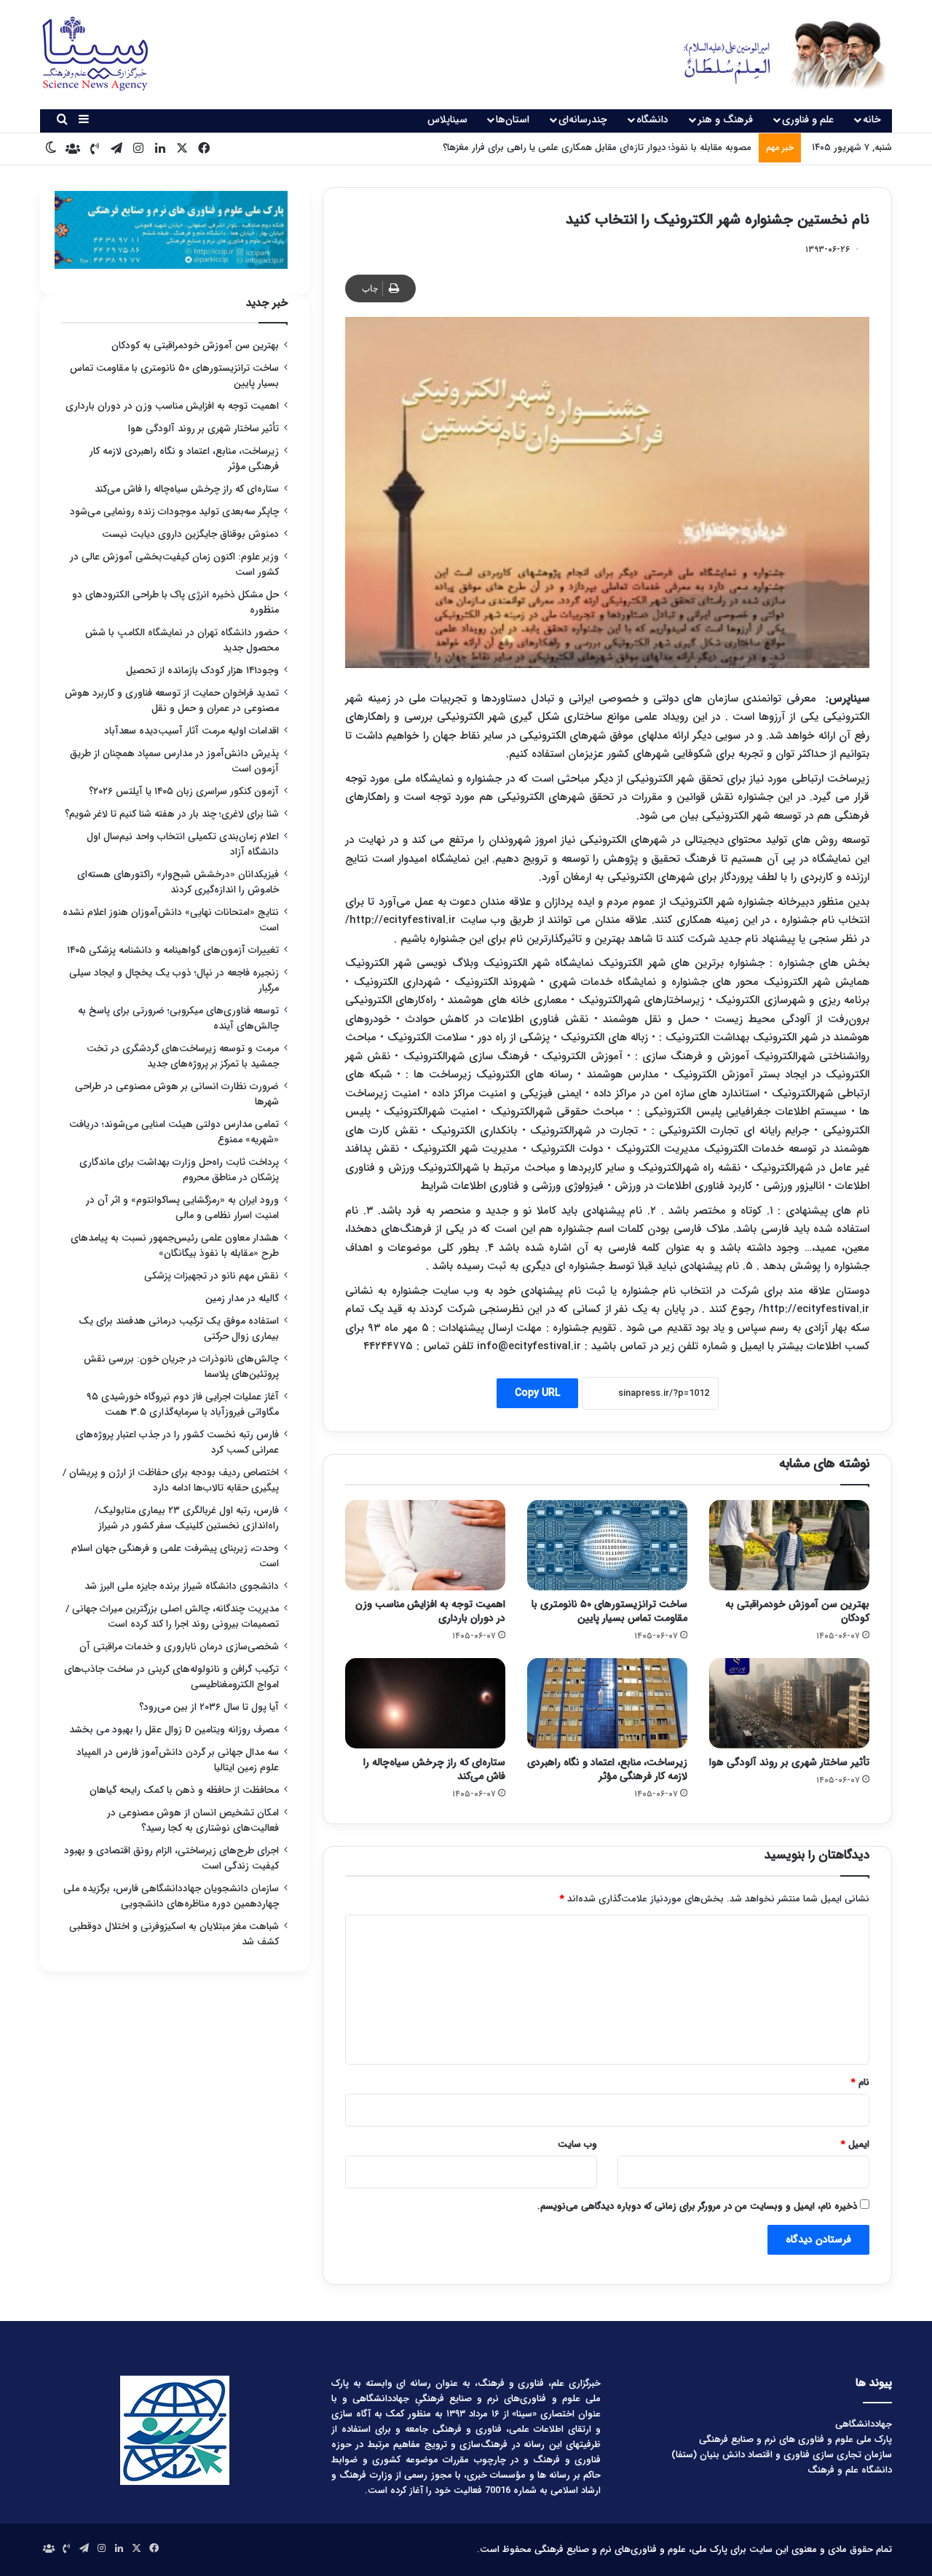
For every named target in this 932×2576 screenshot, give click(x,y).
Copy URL (537, 1393)
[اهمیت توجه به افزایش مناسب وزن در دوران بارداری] (425, 1545)
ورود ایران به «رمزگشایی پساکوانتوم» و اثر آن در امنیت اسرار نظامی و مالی (182, 1208)
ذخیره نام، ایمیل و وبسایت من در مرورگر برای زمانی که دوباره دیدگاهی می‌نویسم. (697, 2206)
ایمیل (855, 2144)
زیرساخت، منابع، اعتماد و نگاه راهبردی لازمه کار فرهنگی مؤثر (607, 1769)
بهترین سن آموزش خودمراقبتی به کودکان (797, 1611)
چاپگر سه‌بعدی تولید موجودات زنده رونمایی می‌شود (174, 512)
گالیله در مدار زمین (242, 1299)
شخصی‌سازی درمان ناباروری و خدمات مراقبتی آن (179, 1647)
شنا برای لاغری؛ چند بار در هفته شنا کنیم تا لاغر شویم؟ (172, 814)
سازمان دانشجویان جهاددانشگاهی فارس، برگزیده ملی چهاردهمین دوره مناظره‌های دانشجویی (171, 1896)
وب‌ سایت (577, 2144)
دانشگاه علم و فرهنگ (850, 2470)
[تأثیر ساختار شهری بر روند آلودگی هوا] (789, 1703)
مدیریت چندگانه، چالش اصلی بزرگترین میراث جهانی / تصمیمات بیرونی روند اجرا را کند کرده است (172, 1617)
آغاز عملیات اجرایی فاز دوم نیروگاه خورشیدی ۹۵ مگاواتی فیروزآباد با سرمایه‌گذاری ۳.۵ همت (183, 1405)
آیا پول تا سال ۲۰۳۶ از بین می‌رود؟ (209, 1707)
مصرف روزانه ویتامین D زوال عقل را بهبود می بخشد (174, 1730)
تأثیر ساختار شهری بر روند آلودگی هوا (789, 1762)
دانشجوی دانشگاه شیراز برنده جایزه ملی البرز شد (182, 1586)
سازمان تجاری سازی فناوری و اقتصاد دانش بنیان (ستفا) (782, 2455)
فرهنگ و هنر (725, 119)
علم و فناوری (808, 119)
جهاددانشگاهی (864, 2424)
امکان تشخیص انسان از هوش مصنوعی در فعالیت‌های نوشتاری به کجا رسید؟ (193, 1821)
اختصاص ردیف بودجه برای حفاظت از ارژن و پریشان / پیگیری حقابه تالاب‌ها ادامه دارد (171, 1480)
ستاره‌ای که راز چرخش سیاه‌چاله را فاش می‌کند (434, 1769)
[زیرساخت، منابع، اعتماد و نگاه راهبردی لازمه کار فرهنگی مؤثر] (607, 1703)
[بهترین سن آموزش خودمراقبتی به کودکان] (789, 1545)
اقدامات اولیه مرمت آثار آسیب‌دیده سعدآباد (191, 731)
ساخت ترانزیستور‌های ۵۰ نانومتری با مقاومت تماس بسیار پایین (609, 1611)
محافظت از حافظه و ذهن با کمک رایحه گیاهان (184, 1790)
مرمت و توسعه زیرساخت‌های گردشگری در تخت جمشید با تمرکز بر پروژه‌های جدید (183, 1056)
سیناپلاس (447, 119)
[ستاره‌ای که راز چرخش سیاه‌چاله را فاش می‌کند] (425, 1703)
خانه (872, 119)
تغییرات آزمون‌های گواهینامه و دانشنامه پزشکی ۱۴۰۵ (173, 950)
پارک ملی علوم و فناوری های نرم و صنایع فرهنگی (795, 2439)
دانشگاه (652, 119)
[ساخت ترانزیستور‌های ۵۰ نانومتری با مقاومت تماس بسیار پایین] (607, 1545)
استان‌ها (513, 119)
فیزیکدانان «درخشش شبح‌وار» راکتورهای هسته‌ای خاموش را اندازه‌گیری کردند (178, 882)
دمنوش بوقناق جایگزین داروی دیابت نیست (190, 534)
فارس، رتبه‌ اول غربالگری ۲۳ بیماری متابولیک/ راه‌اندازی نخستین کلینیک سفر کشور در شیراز (187, 1518)
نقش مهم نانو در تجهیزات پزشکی (212, 1276)
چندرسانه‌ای (583, 119)
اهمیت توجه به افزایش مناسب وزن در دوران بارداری (430, 1611)
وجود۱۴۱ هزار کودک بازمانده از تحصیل (202, 671)
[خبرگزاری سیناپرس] (774, 55)
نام (860, 2082)
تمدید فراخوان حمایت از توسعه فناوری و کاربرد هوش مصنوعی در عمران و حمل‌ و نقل (172, 701)
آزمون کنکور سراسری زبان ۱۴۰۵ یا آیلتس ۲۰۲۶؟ (184, 792)
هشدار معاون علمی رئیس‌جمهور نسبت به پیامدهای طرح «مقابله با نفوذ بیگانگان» (175, 1246)
